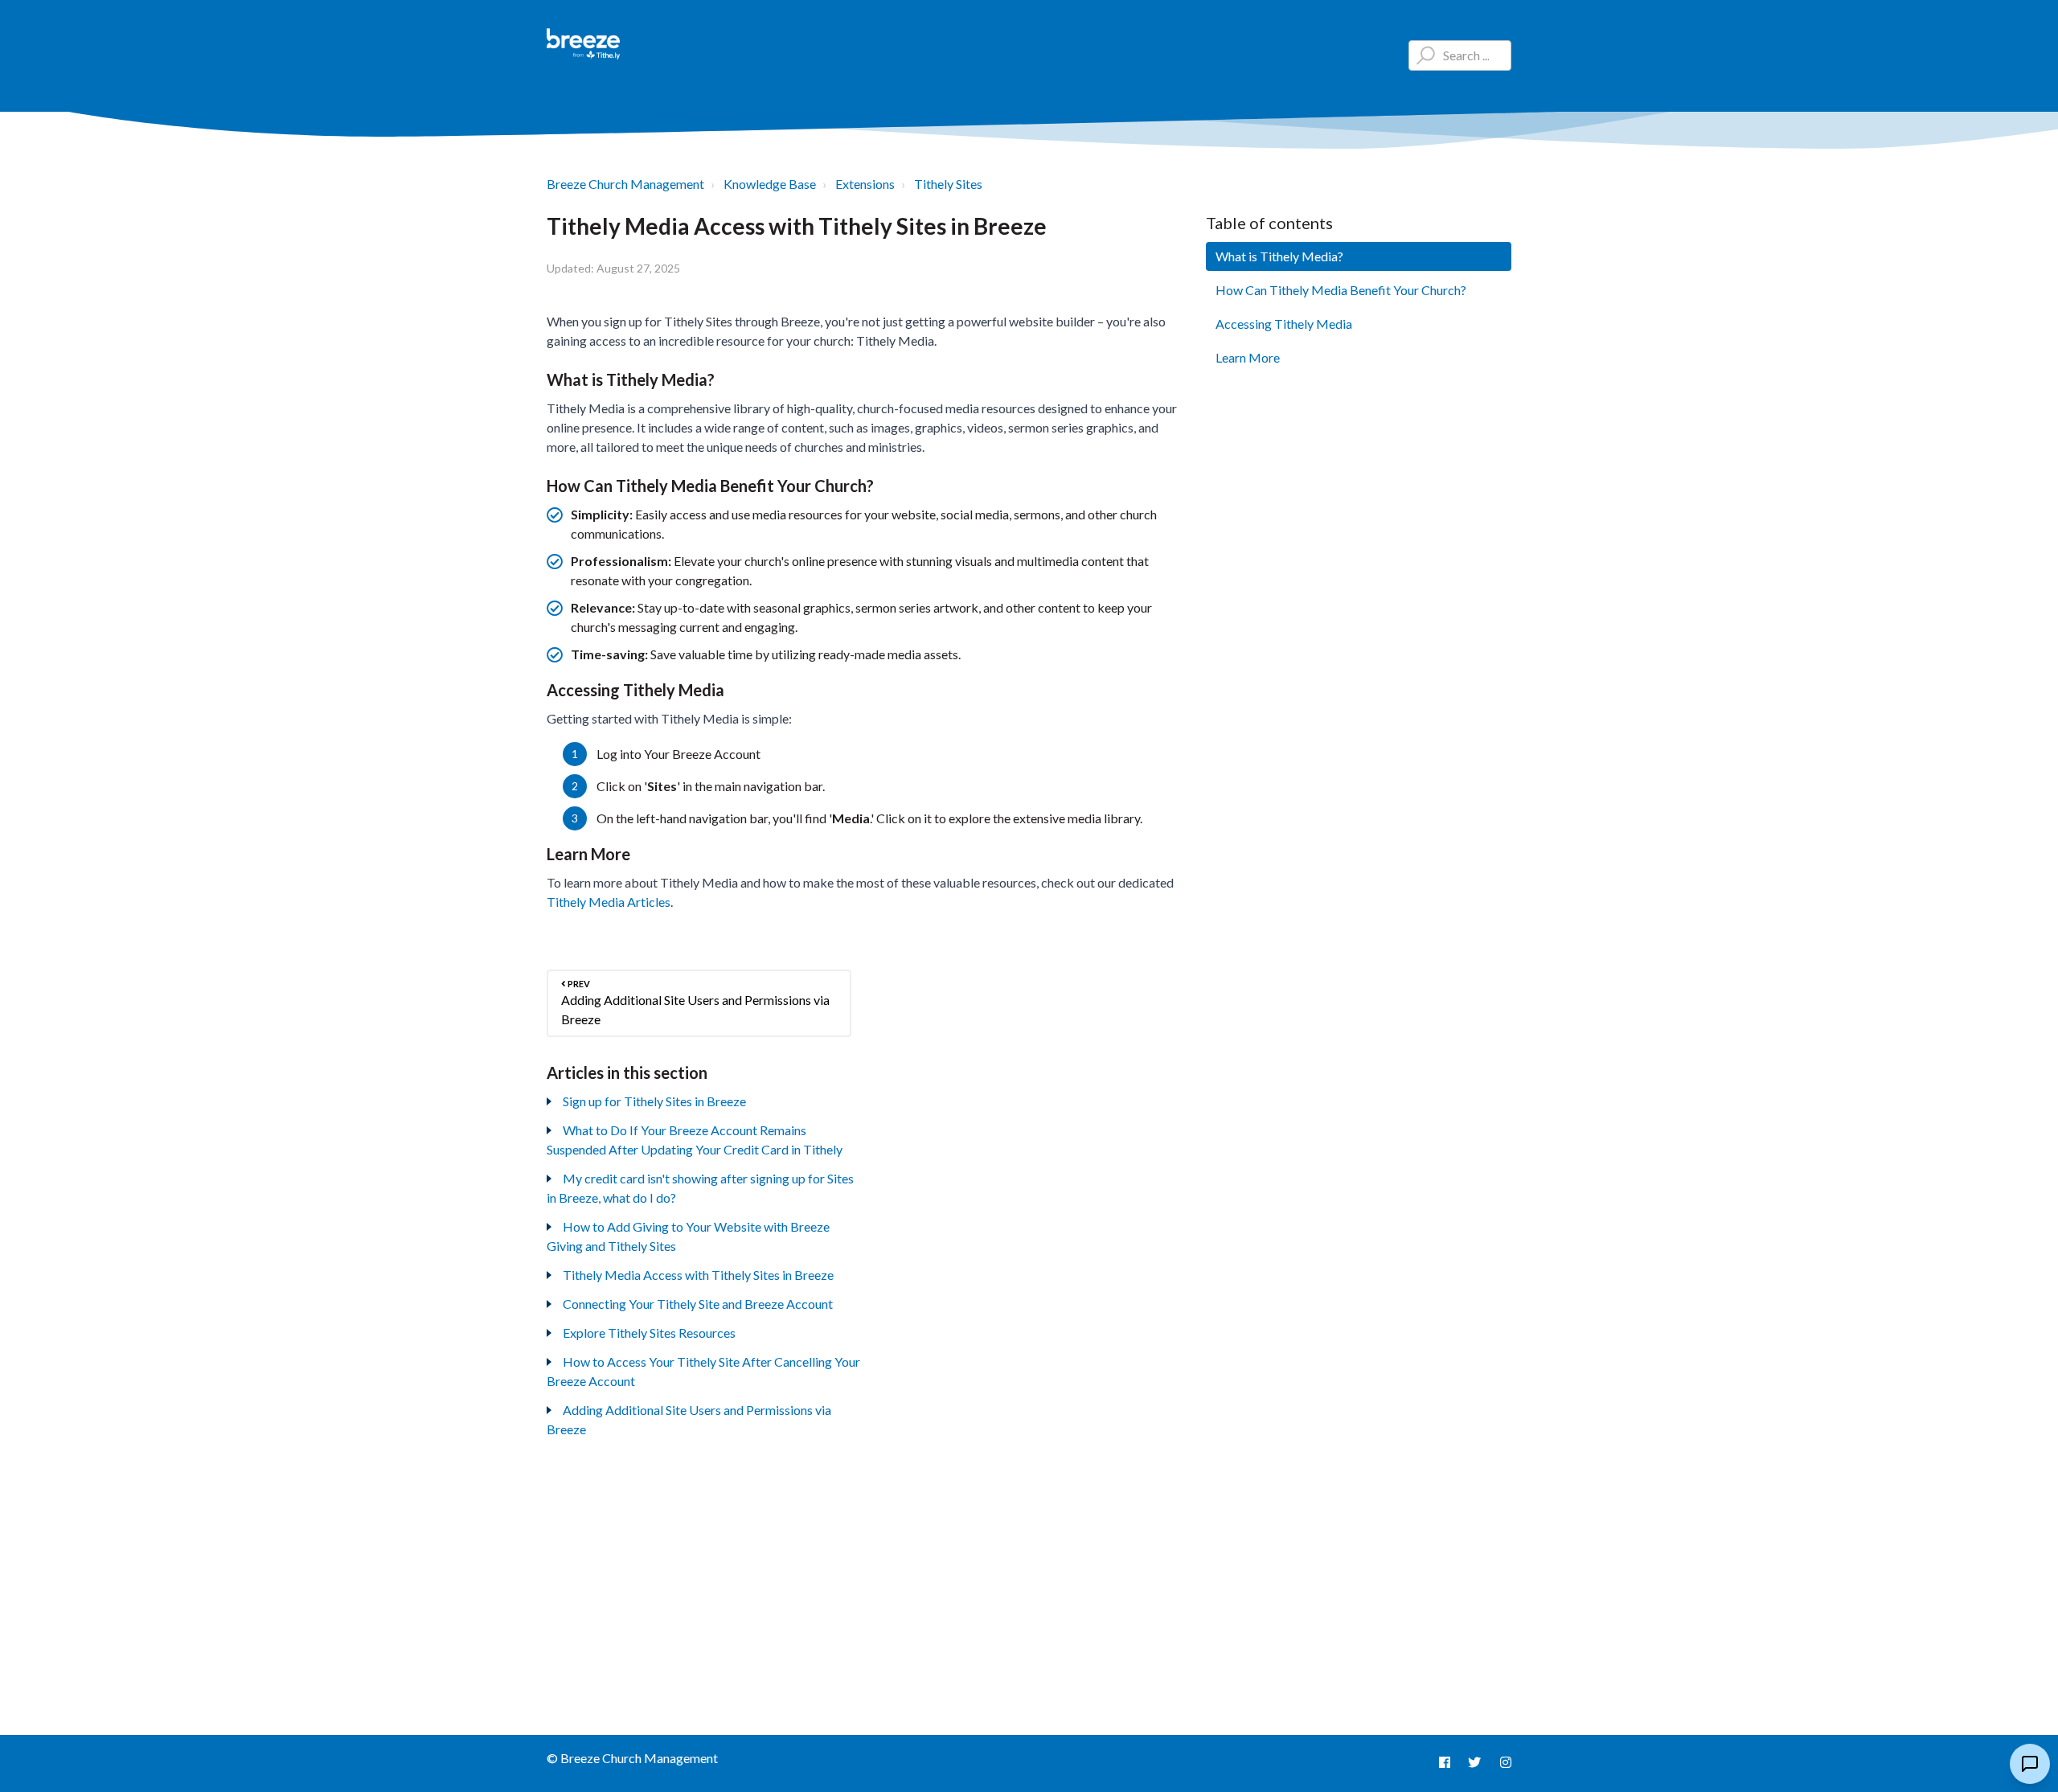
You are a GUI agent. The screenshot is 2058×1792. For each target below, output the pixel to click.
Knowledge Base (770, 184)
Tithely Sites (948, 184)
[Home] (584, 44)
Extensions (865, 184)
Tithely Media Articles (609, 902)
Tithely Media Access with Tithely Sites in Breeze (698, 1275)
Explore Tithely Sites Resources (649, 1333)
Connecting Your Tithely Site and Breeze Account (698, 1304)
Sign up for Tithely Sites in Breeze (654, 1101)
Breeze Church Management (625, 184)
